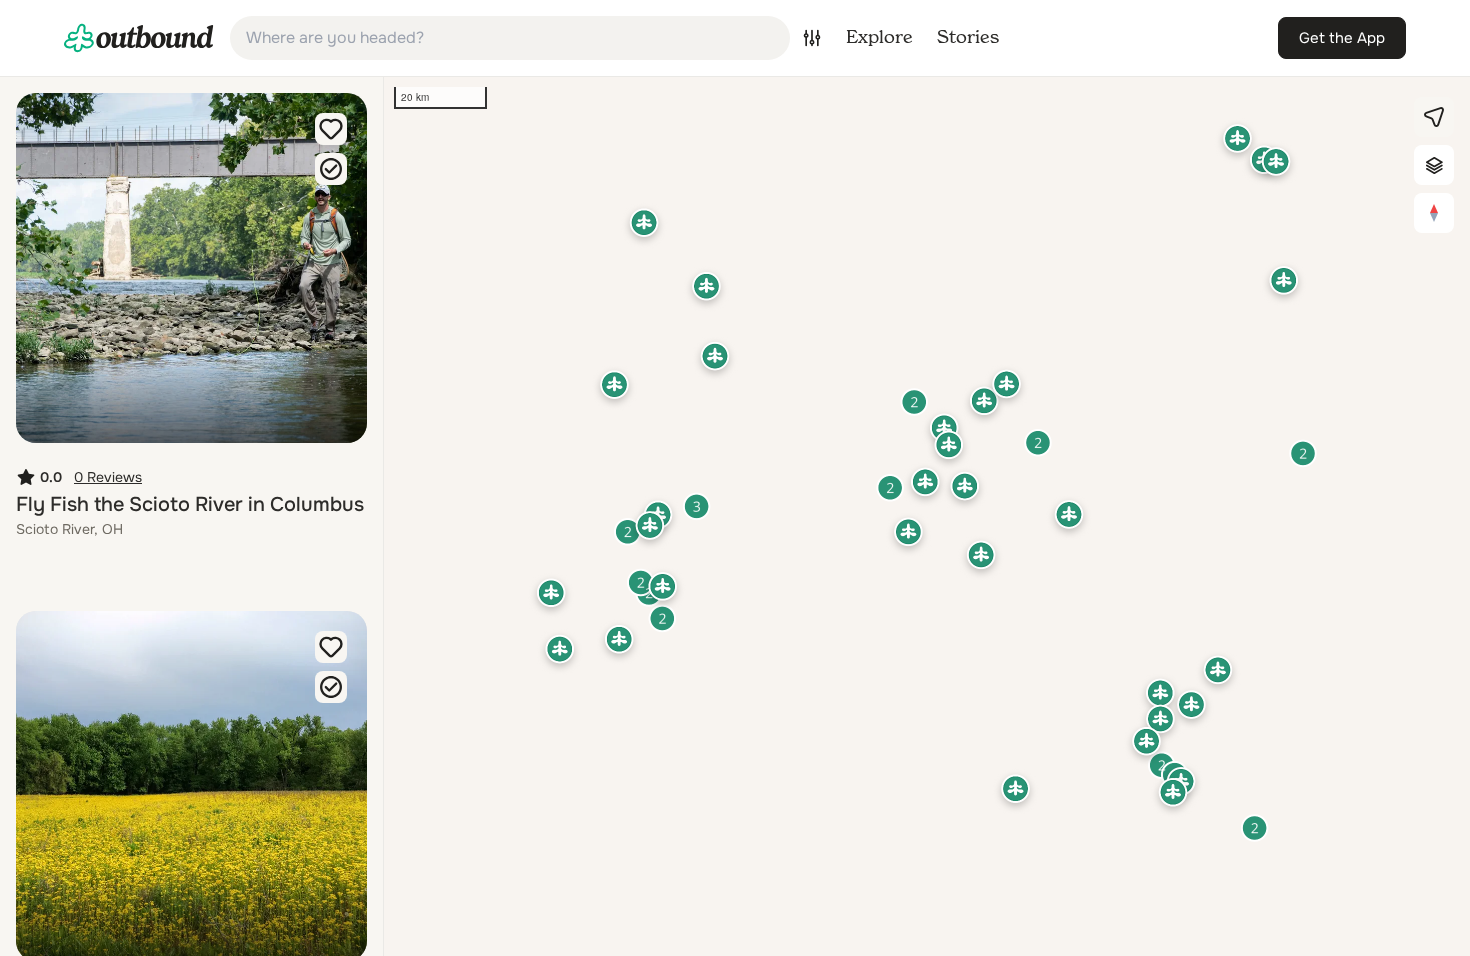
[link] (139, 38)
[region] (927, 516)
